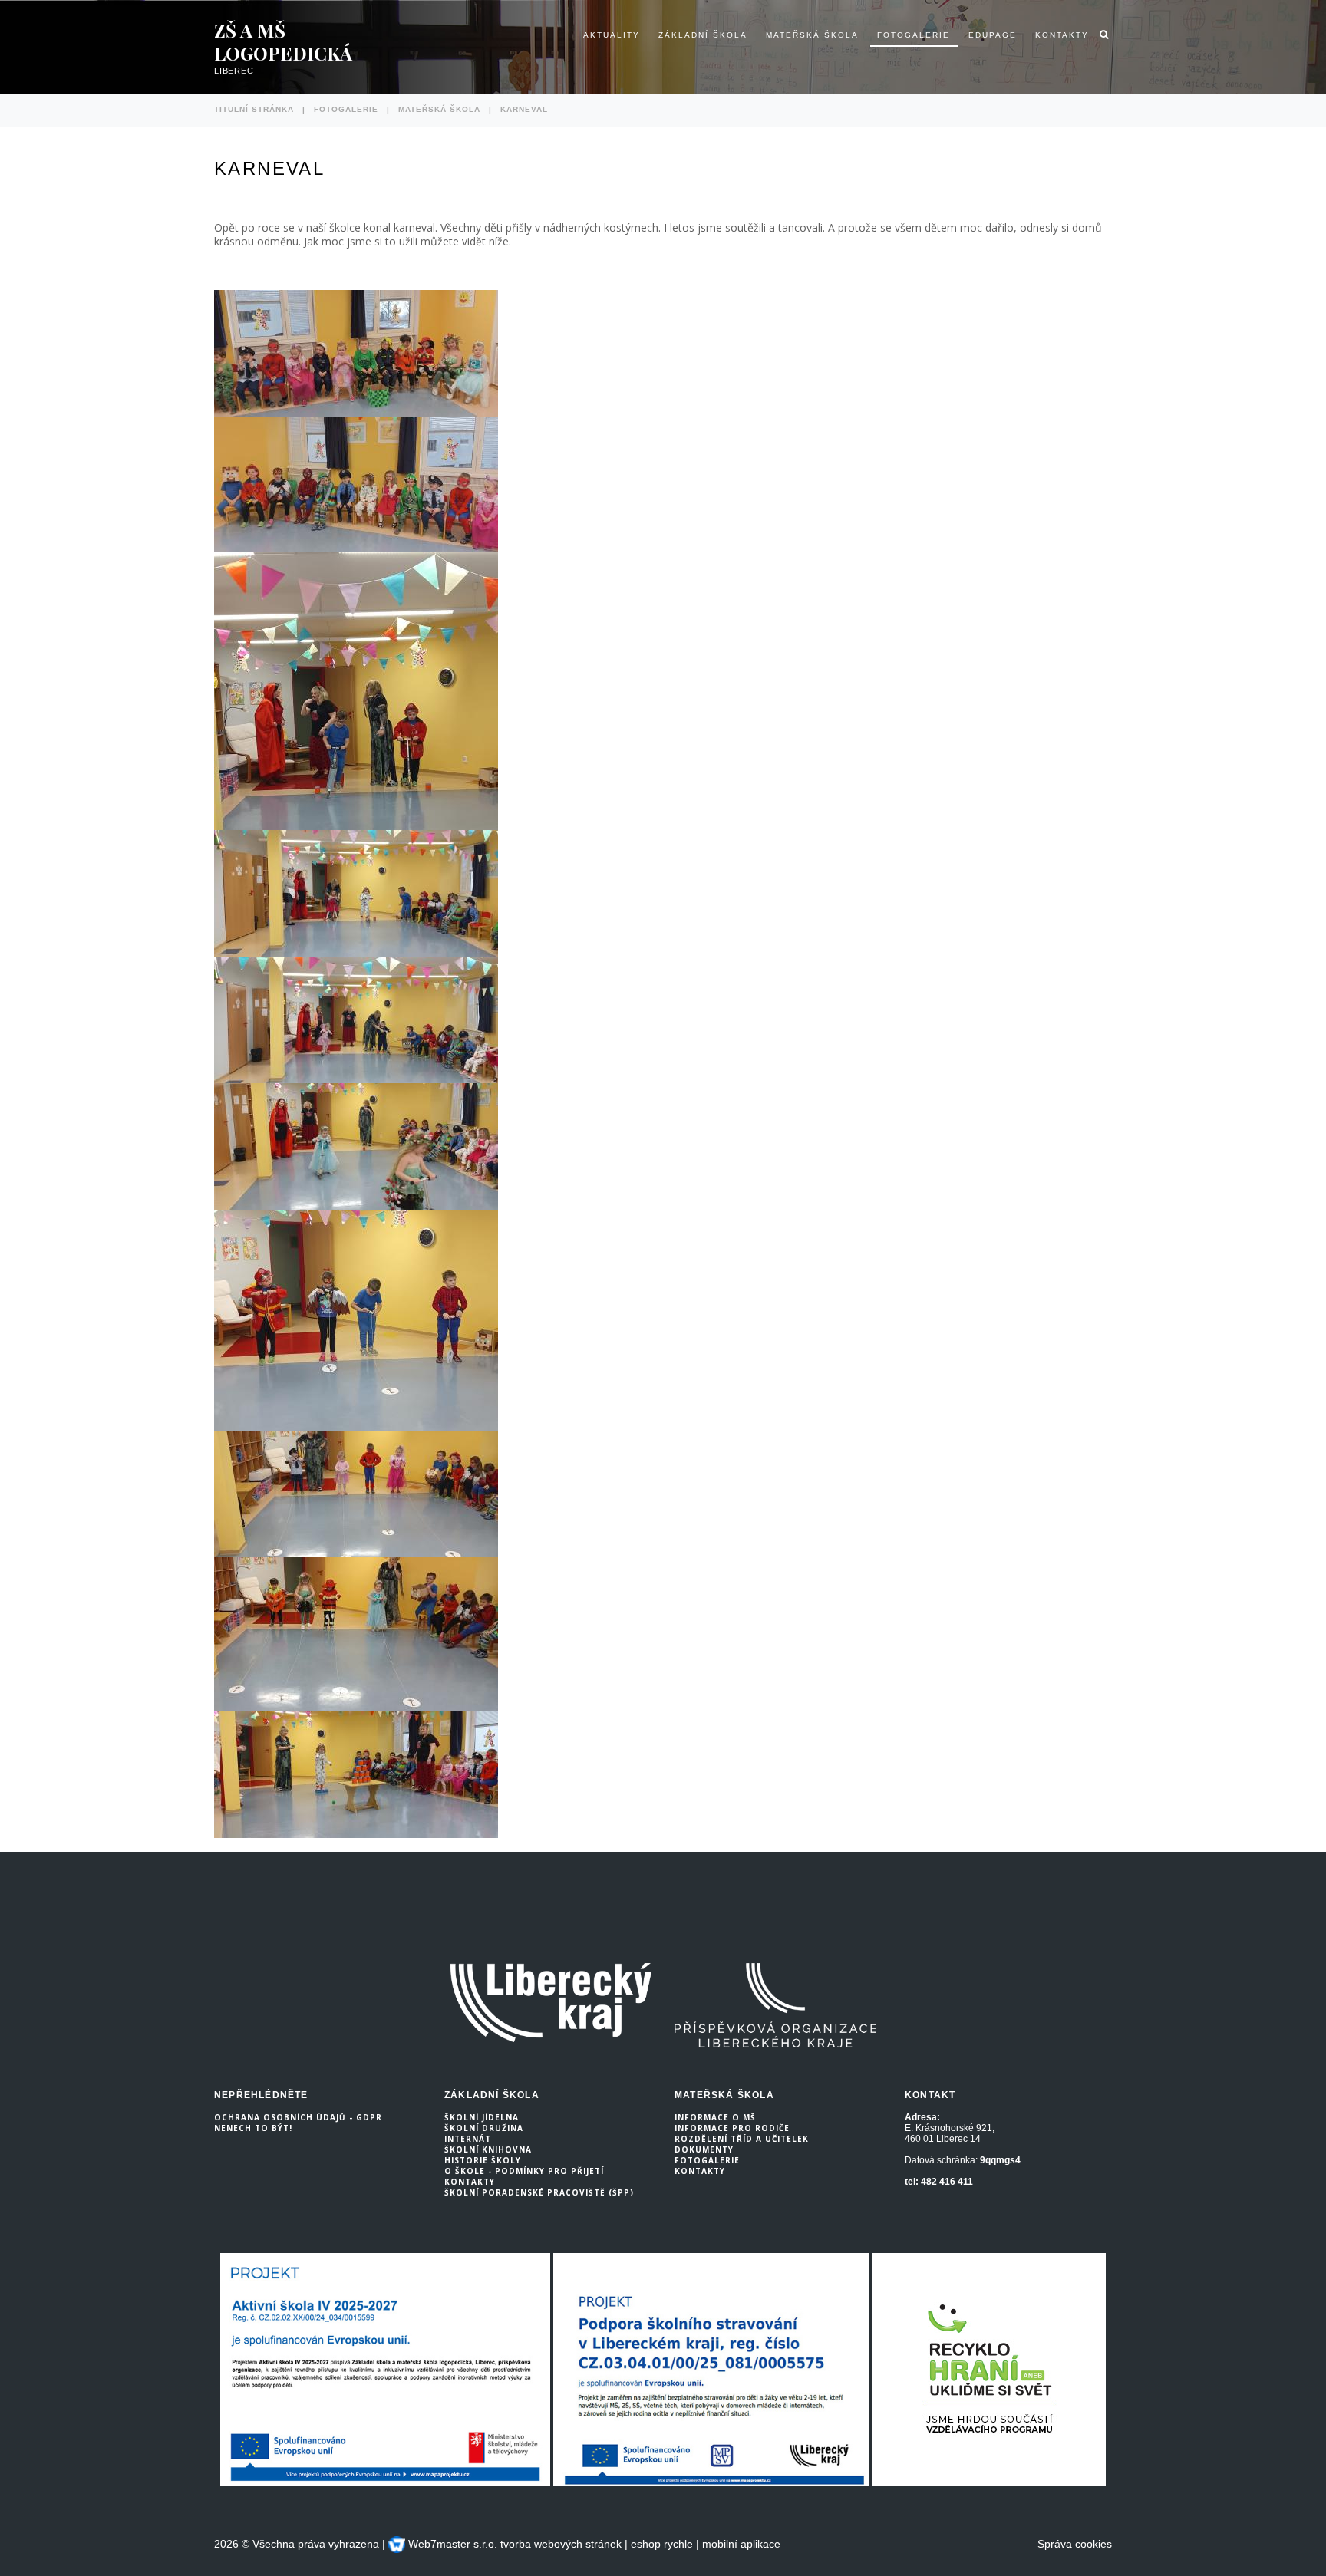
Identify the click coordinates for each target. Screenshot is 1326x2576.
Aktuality (612, 35)
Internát (468, 2139)
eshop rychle (662, 2544)
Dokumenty (704, 2149)
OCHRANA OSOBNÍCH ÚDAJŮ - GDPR (298, 2117)
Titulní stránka (254, 109)
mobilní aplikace (741, 2544)
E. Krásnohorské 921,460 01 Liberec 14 (950, 2133)
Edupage (993, 35)
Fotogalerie (914, 35)
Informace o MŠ (715, 2117)
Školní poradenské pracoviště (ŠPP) (539, 2192)
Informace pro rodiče (732, 2128)
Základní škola (703, 35)
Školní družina (484, 2128)
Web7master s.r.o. (451, 2544)
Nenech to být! (253, 2128)
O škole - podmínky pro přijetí (524, 2171)
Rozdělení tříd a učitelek (742, 2139)
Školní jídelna (482, 2117)
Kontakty (1062, 35)
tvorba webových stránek (561, 2544)
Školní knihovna (488, 2149)
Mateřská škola (812, 35)
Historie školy (483, 2160)
